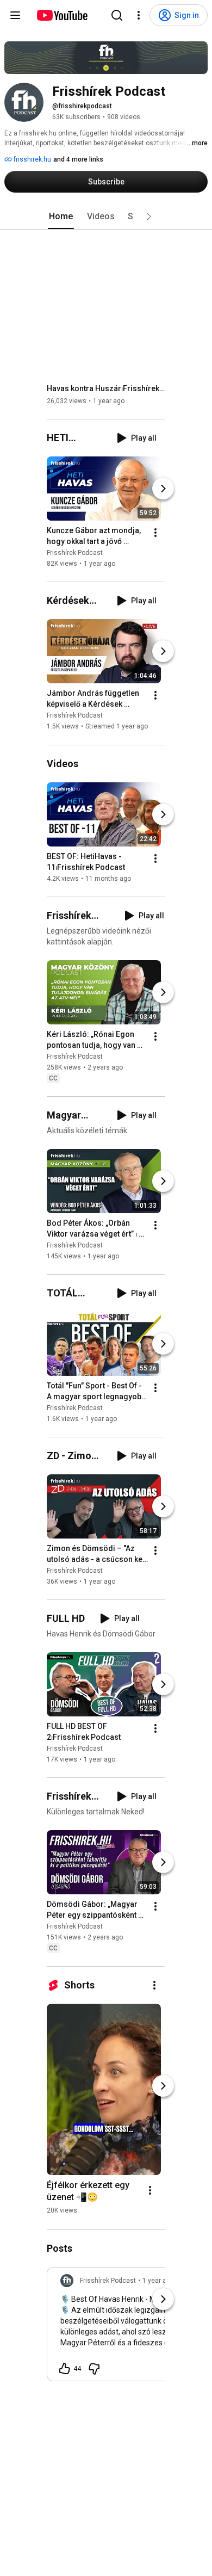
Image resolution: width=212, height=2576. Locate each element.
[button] (149, 217)
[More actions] (155, 533)
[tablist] (106, 217)
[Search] (117, 15)
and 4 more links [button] (78, 159)
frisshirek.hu (32, 159)
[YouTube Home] (62, 15)
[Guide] (15, 15)
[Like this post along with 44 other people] (65, 2369)
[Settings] (139, 15)
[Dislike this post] (94, 2369)
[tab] (61, 217)
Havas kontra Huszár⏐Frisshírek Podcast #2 (106, 388)
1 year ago (158, 2281)
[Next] (163, 489)
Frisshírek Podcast (75, 553)
